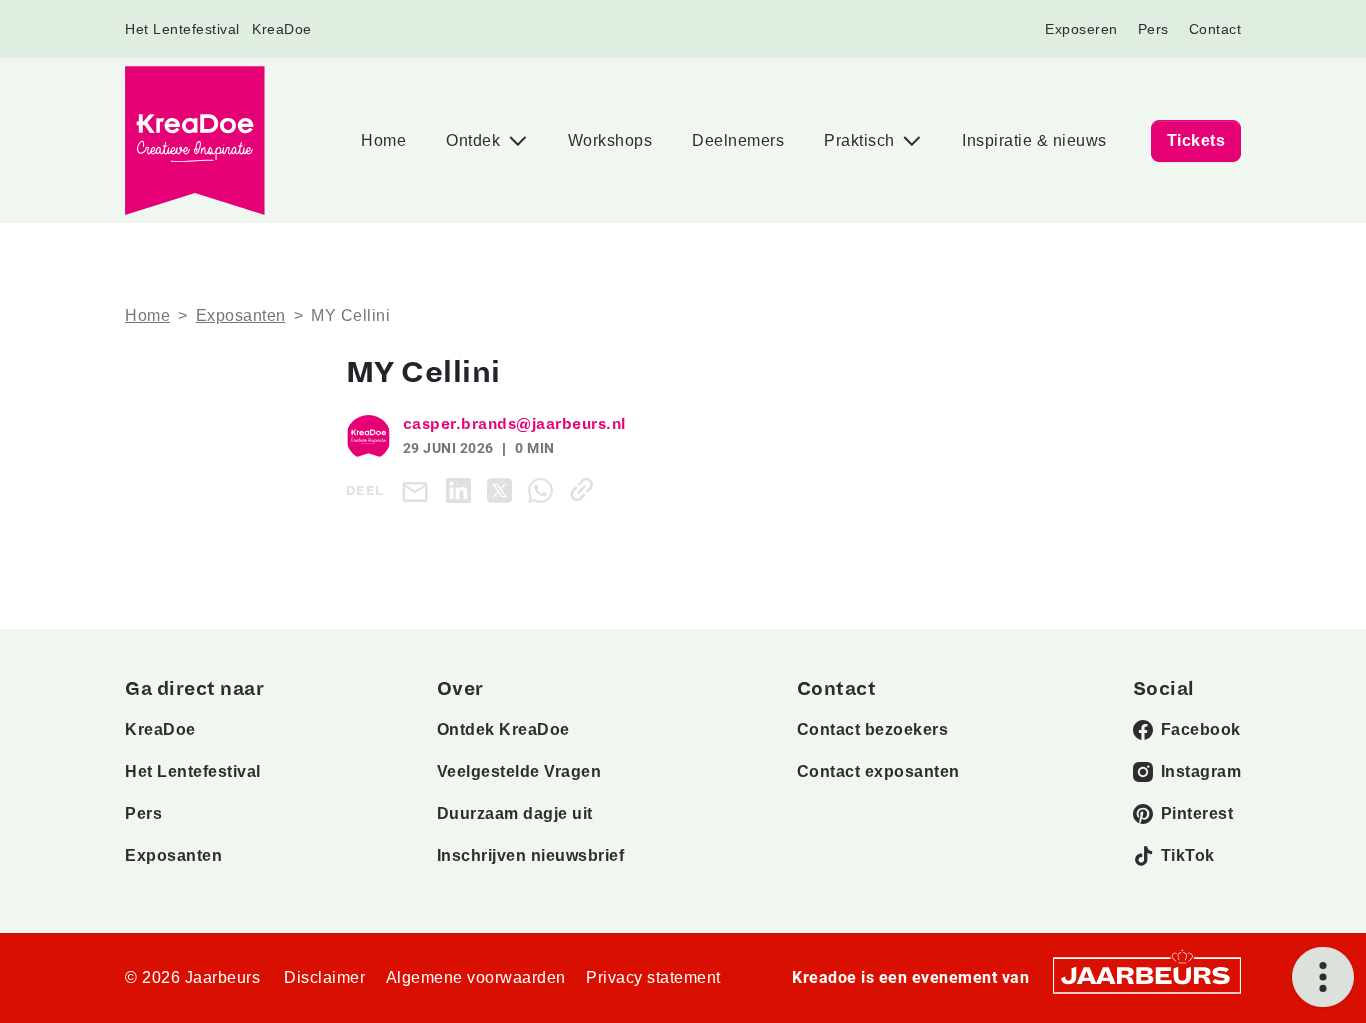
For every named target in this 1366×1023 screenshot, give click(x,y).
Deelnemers (738, 140)
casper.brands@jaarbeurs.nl (514, 424)
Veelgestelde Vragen (519, 771)
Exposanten (241, 315)
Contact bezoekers (873, 729)
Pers (1153, 29)
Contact (1215, 29)
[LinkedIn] (462, 489)
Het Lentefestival (182, 29)
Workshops (610, 140)
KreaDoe (282, 29)
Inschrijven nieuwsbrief (531, 855)
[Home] (195, 140)
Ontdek (475, 140)
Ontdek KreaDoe (503, 729)
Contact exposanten (878, 771)
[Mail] (419, 490)
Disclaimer (324, 977)
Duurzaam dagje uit (515, 813)
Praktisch (861, 140)
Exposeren (1081, 29)
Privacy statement (653, 977)
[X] (503, 489)
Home (383, 140)
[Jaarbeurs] (1147, 973)
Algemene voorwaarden (476, 977)
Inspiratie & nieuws (1034, 140)
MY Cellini (350, 315)
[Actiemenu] (1323, 977)
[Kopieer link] (585, 489)
